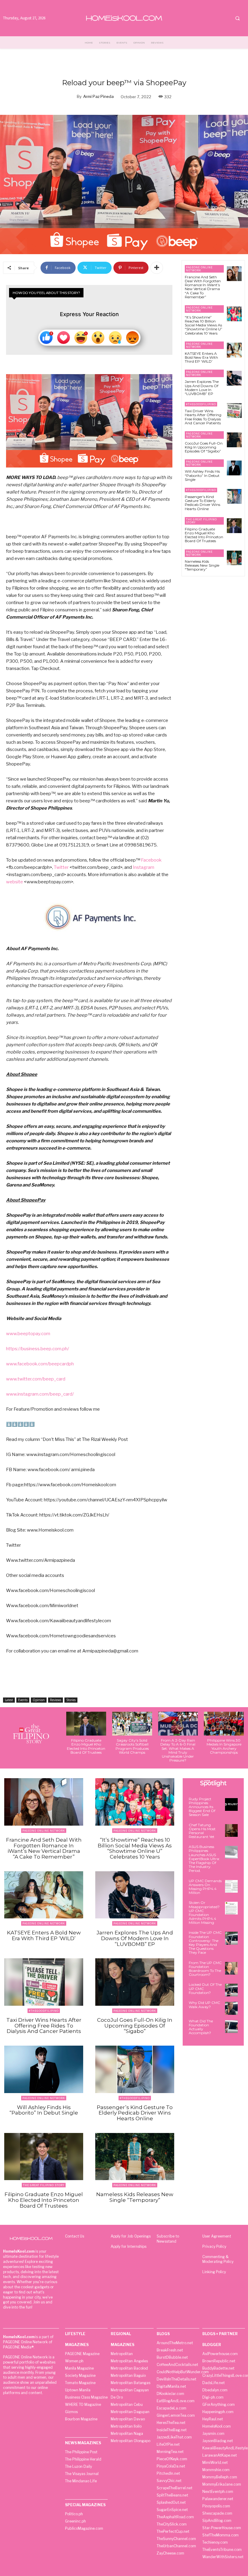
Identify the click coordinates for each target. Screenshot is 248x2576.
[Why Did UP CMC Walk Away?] (231, 2008)
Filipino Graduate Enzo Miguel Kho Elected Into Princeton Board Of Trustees (204, 535)
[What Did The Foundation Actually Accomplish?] (231, 2027)
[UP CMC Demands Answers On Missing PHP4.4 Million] (231, 1886)
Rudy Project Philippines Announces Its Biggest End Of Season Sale (202, 1807)
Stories (71, 1700)
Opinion (39, 1700)
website (15, 882)
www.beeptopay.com (28, 1334)
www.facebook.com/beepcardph (40, 1364)
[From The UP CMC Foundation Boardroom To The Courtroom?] (231, 1968)
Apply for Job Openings (131, 2236)
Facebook (151, 860)
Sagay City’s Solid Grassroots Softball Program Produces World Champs (132, 1746)
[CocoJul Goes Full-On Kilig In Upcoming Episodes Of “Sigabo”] (234, 440)
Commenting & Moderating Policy (218, 2259)
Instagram (144, 867)
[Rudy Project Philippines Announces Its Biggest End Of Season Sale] (231, 1804)
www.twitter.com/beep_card (36, 1379)
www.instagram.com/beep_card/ (40, 1394)
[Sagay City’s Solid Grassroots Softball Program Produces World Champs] (132, 1724)
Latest (9, 1700)
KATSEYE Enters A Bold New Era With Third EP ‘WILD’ (201, 357)
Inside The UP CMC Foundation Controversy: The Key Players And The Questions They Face (205, 1942)
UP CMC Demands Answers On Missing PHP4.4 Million (205, 1887)
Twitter (61, 867)
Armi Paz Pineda (98, 96)
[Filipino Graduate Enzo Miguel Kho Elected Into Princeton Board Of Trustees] (234, 526)
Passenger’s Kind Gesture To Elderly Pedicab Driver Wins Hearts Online (202, 503)
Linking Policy (214, 2272)
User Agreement (217, 2236)
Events (23, 1700)
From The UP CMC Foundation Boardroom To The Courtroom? (205, 1969)
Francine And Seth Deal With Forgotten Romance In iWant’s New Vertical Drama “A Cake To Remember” (203, 287)
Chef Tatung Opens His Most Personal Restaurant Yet (202, 1831)
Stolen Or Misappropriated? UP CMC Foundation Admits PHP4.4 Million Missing (204, 1913)
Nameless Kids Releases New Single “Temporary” (202, 565)
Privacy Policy (214, 2246)
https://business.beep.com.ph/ (38, 1349)
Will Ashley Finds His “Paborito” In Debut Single (202, 475)
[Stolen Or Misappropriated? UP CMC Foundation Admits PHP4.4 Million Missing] (231, 1908)
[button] (237, 18)
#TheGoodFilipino (201, 404)
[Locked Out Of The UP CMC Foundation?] (231, 1990)
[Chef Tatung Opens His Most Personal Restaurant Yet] (231, 1830)
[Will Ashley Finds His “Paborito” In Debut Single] (234, 468)
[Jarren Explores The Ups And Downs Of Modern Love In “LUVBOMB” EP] (234, 378)
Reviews (55, 1700)
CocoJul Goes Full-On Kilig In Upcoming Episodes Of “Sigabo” (204, 447)
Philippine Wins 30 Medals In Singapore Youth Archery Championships (224, 1746)
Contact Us (75, 2236)
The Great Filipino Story (201, 521)
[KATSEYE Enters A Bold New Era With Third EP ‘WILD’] (234, 350)
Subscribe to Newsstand (168, 2239)
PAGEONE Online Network (199, 269)
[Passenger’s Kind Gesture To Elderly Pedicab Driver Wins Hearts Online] (234, 496)
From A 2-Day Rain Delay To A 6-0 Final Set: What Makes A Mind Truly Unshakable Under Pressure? (178, 1750)
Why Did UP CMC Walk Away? (204, 2005)
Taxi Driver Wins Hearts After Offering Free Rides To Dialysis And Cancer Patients (203, 417)
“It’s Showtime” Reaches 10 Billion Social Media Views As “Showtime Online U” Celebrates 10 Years (204, 325)
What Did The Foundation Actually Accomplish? (201, 2027)
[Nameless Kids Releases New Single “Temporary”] (234, 558)
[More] (157, 268)
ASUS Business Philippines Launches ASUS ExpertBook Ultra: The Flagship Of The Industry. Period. (204, 1859)
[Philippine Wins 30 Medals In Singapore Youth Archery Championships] (224, 1724)
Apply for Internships (129, 2246)
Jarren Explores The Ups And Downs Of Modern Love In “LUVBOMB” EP (202, 388)
